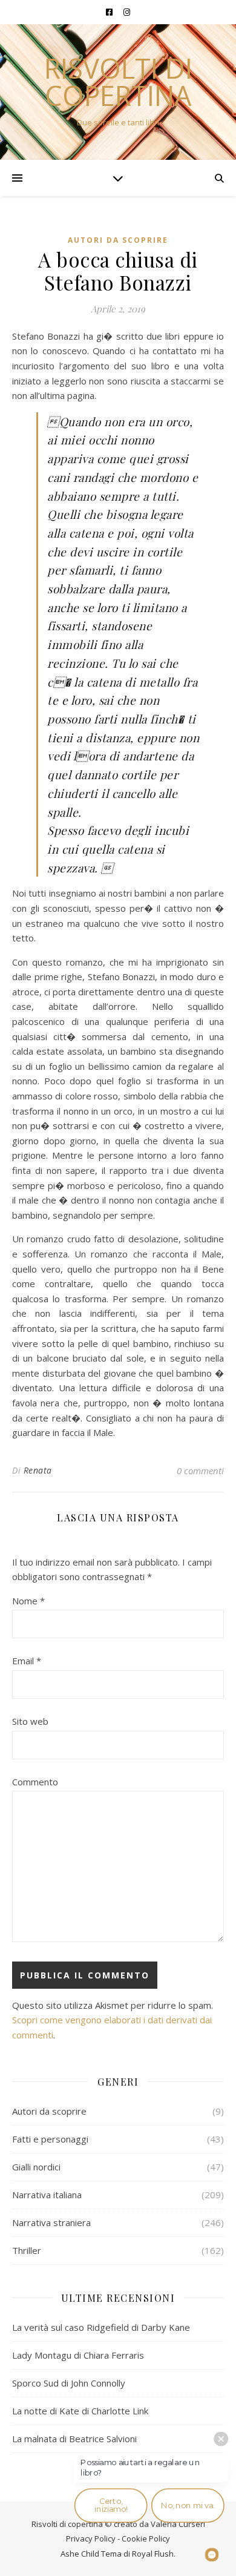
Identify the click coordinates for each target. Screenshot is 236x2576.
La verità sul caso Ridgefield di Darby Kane (101, 2327)
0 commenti (200, 1471)
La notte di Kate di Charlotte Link (80, 2411)
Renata (38, 1470)
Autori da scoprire (118, 240)
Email (27, 1661)
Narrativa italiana (47, 2195)
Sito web (30, 1721)
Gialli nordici (36, 2167)
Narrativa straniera (51, 2222)
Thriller (27, 2250)
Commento (35, 1782)
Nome (28, 1601)
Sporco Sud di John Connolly (69, 2383)
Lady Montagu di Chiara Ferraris (78, 2355)
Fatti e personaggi (50, 2139)
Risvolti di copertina (118, 82)
